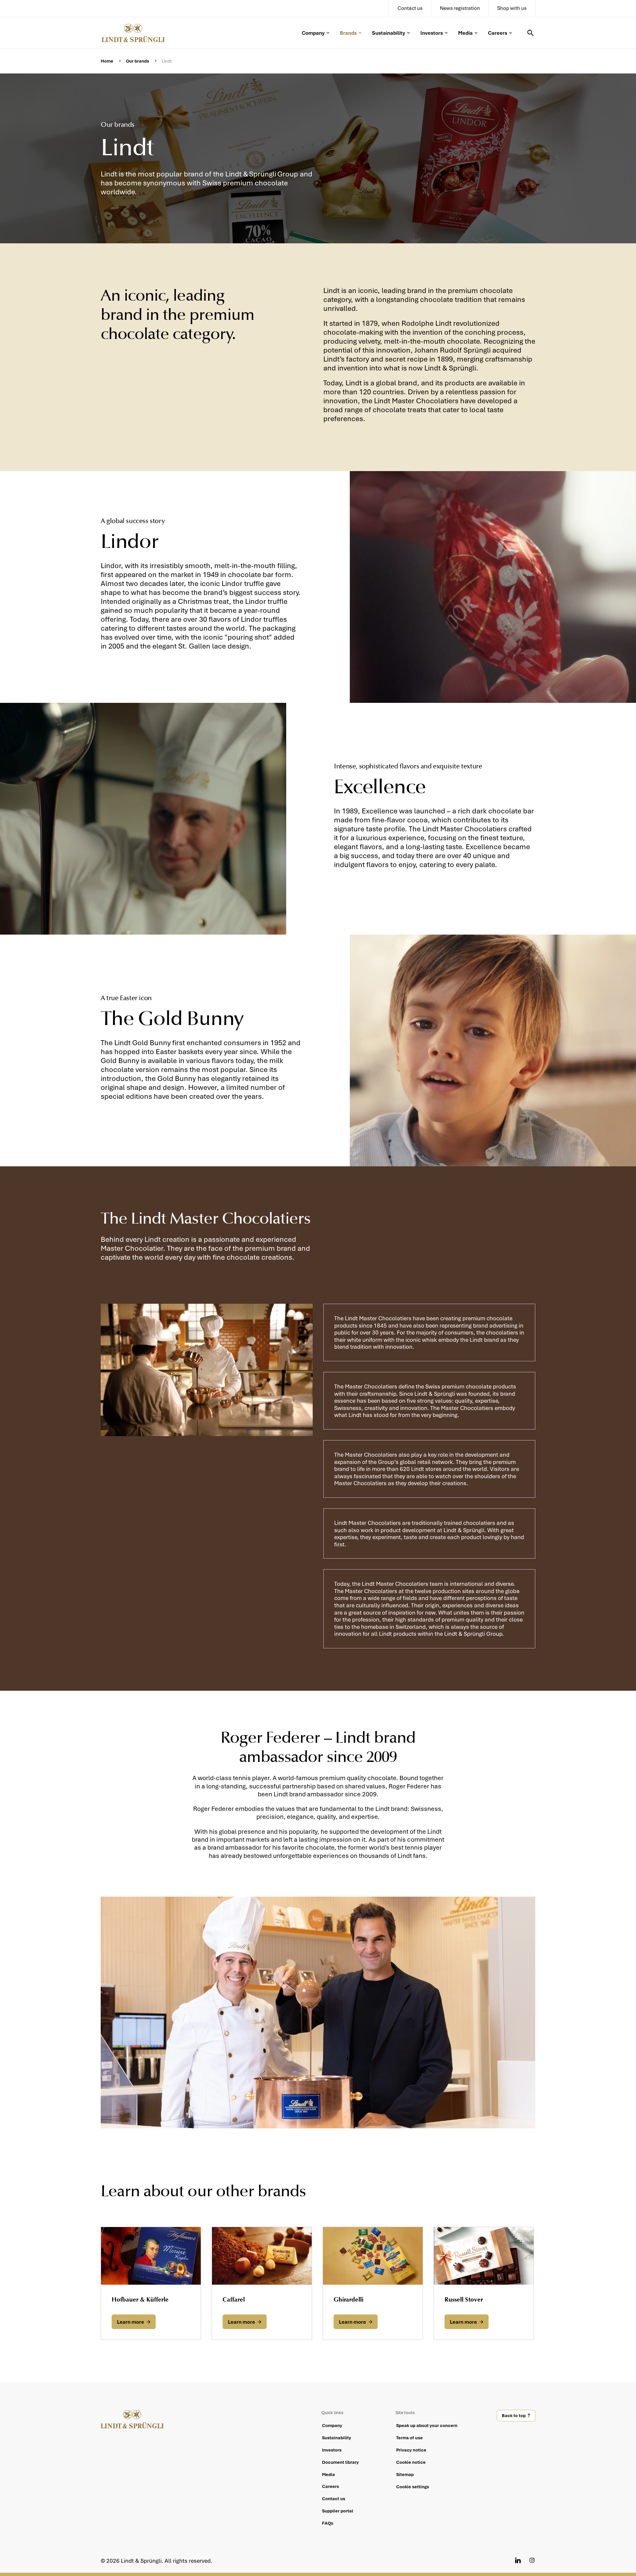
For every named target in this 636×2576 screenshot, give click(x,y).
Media (465, 33)
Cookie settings (413, 2487)
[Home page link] (138, 32)
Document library (340, 2462)
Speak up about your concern (427, 2425)
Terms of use (409, 2438)
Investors (432, 33)
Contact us (334, 2499)
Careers (498, 33)
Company (313, 33)
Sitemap (405, 2474)
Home (107, 61)
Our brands (137, 61)
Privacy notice (411, 2450)
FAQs (328, 2523)
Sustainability (389, 33)
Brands (348, 33)
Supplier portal (338, 2511)
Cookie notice (411, 2462)
